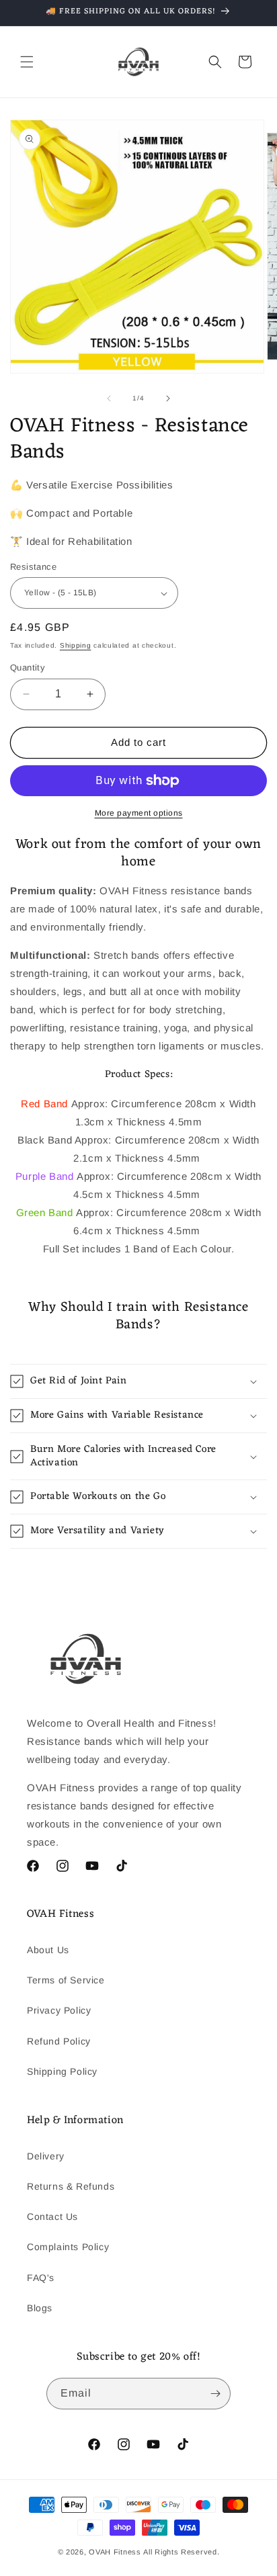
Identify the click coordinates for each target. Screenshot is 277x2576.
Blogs (40, 2308)
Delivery (46, 2156)
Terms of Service (66, 1980)
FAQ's (41, 2278)
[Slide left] (109, 398)
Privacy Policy (59, 2010)
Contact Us (52, 2217)
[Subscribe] (215, 2394)
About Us (48, 1950)
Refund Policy (59, 2041)
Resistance (33, 567)
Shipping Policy (62, 2071)
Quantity (28, 668)
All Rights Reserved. (181, 2552)
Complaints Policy (68, 2247)
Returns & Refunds (71, 2186)
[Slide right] (168, 398)
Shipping (76, 645)
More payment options (139, 813)
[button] (27, 62)
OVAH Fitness (115, 2552)
